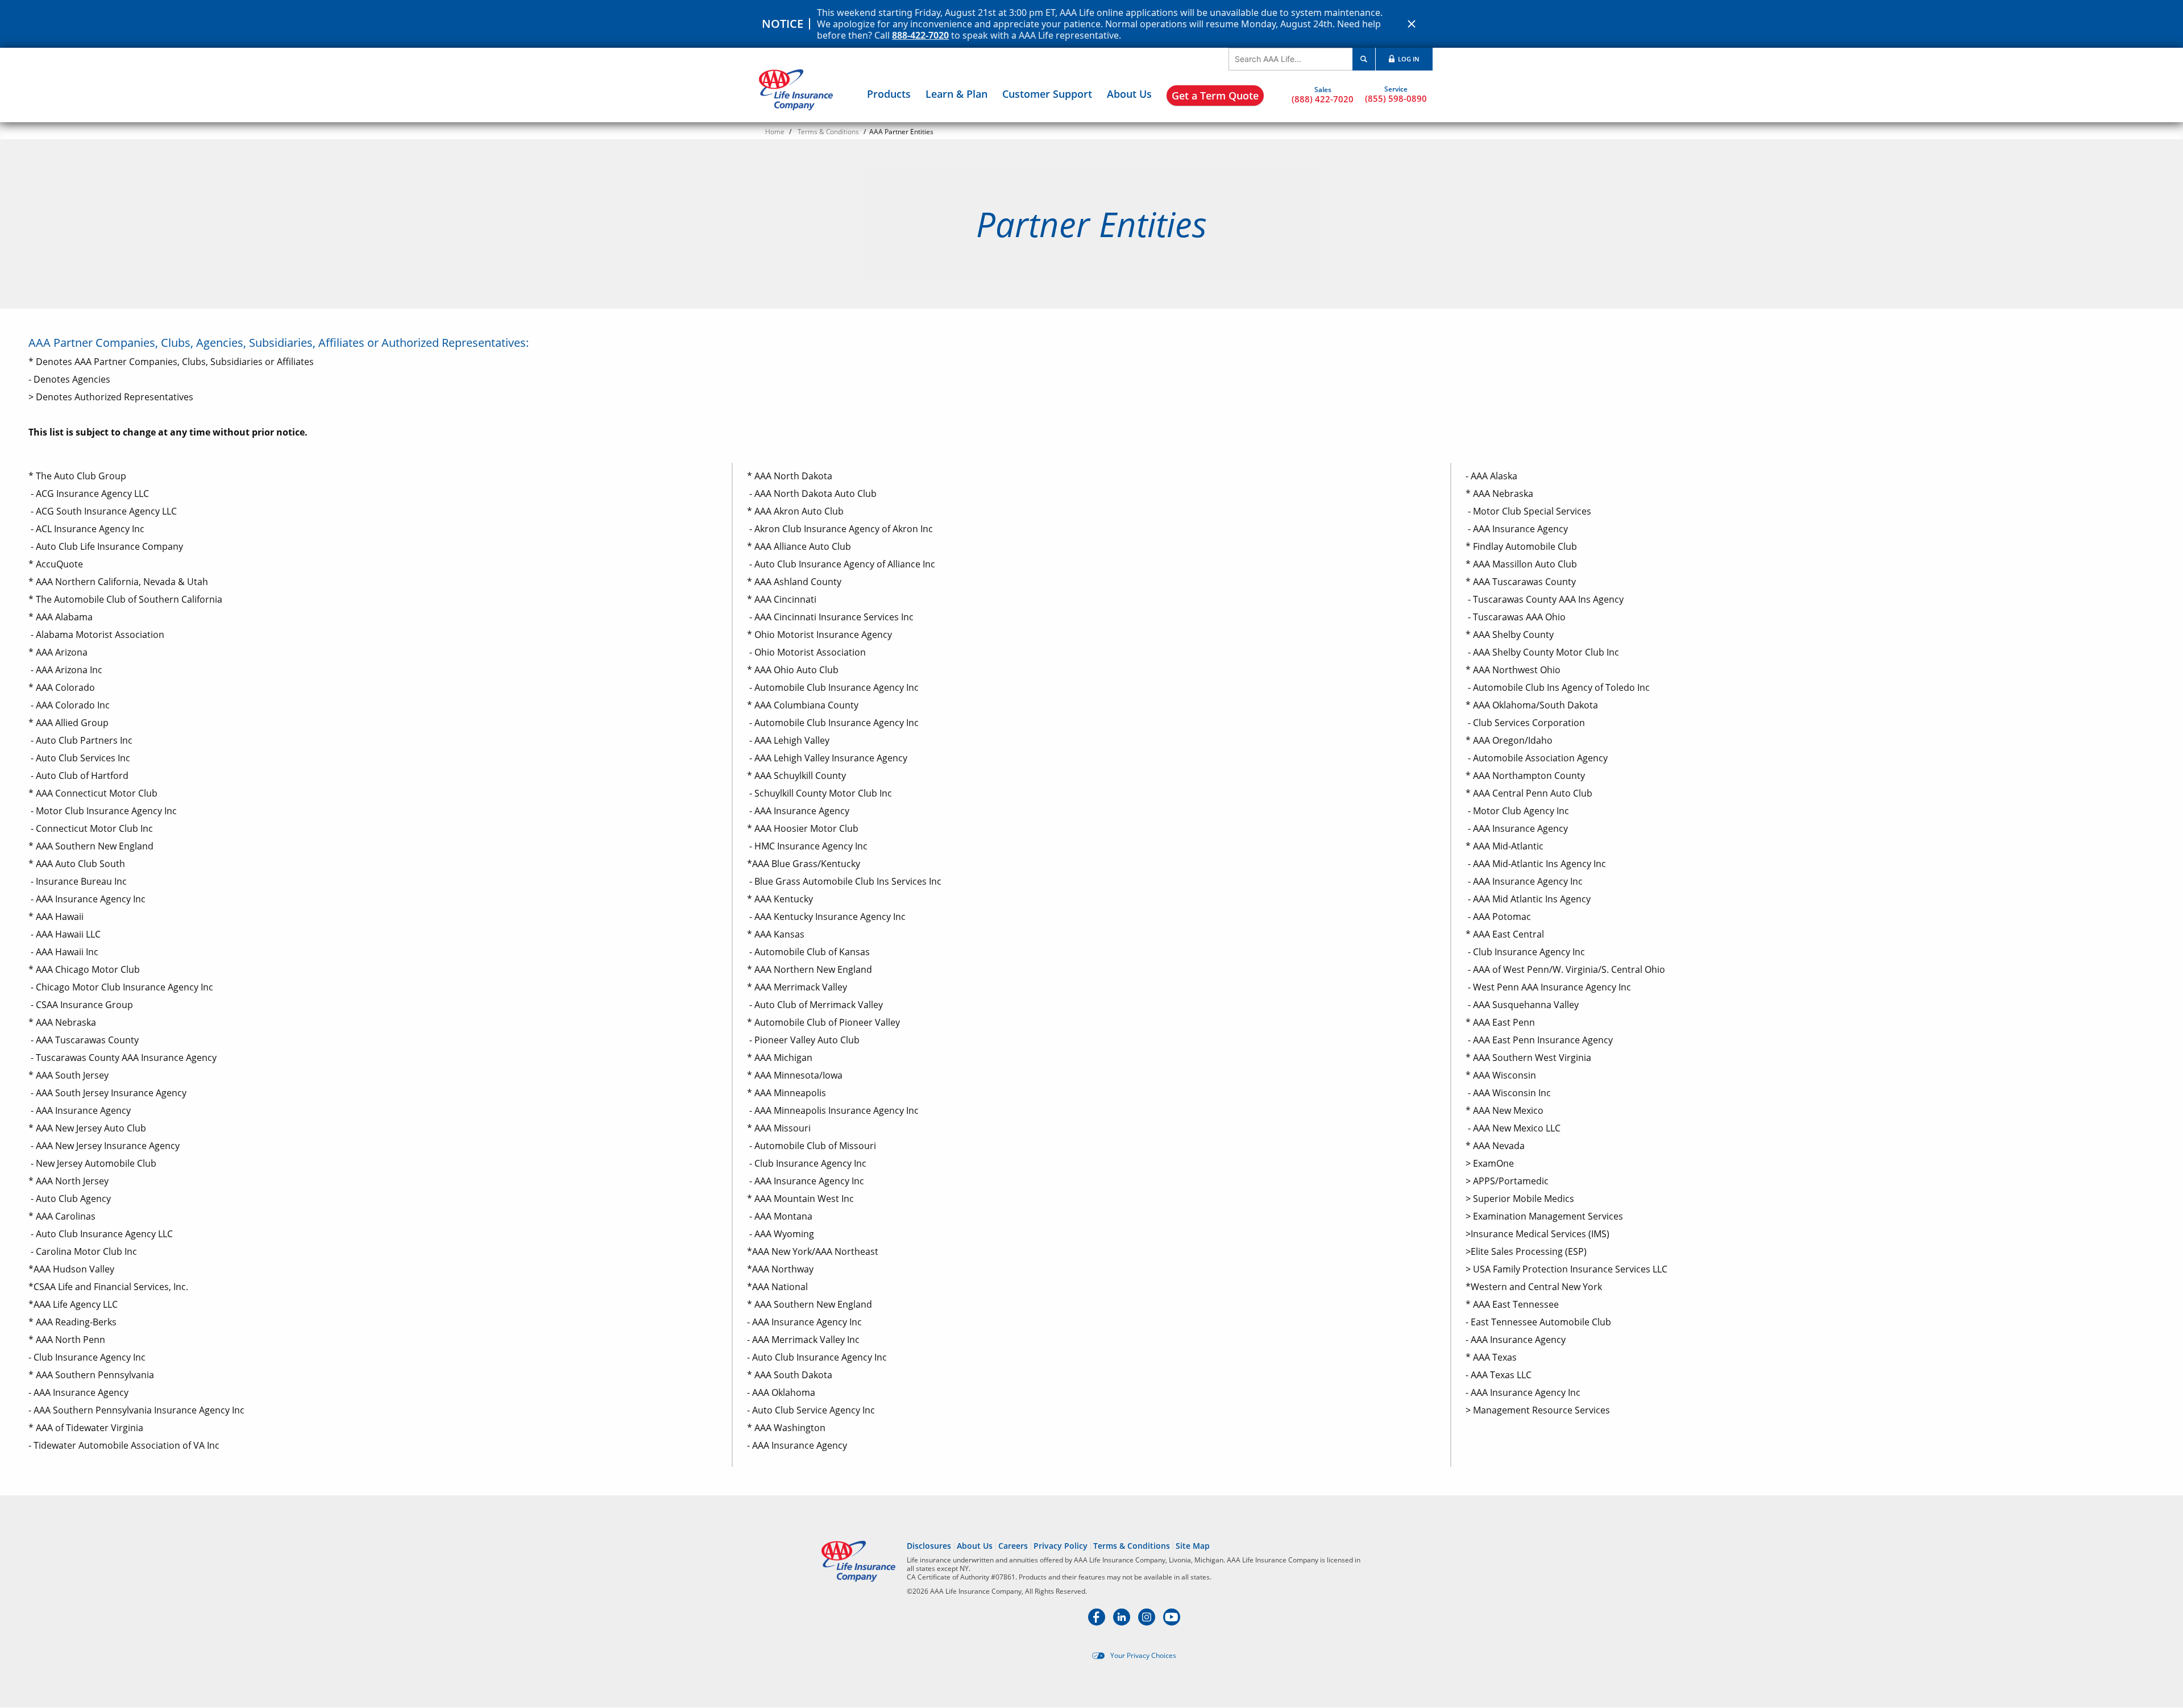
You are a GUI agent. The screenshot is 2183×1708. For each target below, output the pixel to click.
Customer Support (1047, 94)
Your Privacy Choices (1143, 1656)
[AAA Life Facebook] (1098, 1622)
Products (889, 94)
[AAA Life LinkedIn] (1123, 1622)
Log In (1408, 59)
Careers (1013, 1546)
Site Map (1193, 1546)
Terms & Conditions (828, 132)
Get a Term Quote (1215, 96)
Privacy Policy (1061, 1546)
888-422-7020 (920, 35)
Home (775, 132)
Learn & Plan (956, 94)
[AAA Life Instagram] (1148, 1622)
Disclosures (929, 1546)
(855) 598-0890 (1396, 98)
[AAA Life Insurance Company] (796, 90)
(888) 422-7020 (1323, 99)
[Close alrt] (1412, 24)
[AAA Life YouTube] (1172, 1622)
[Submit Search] (1364, 59)
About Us (1129, 94)
